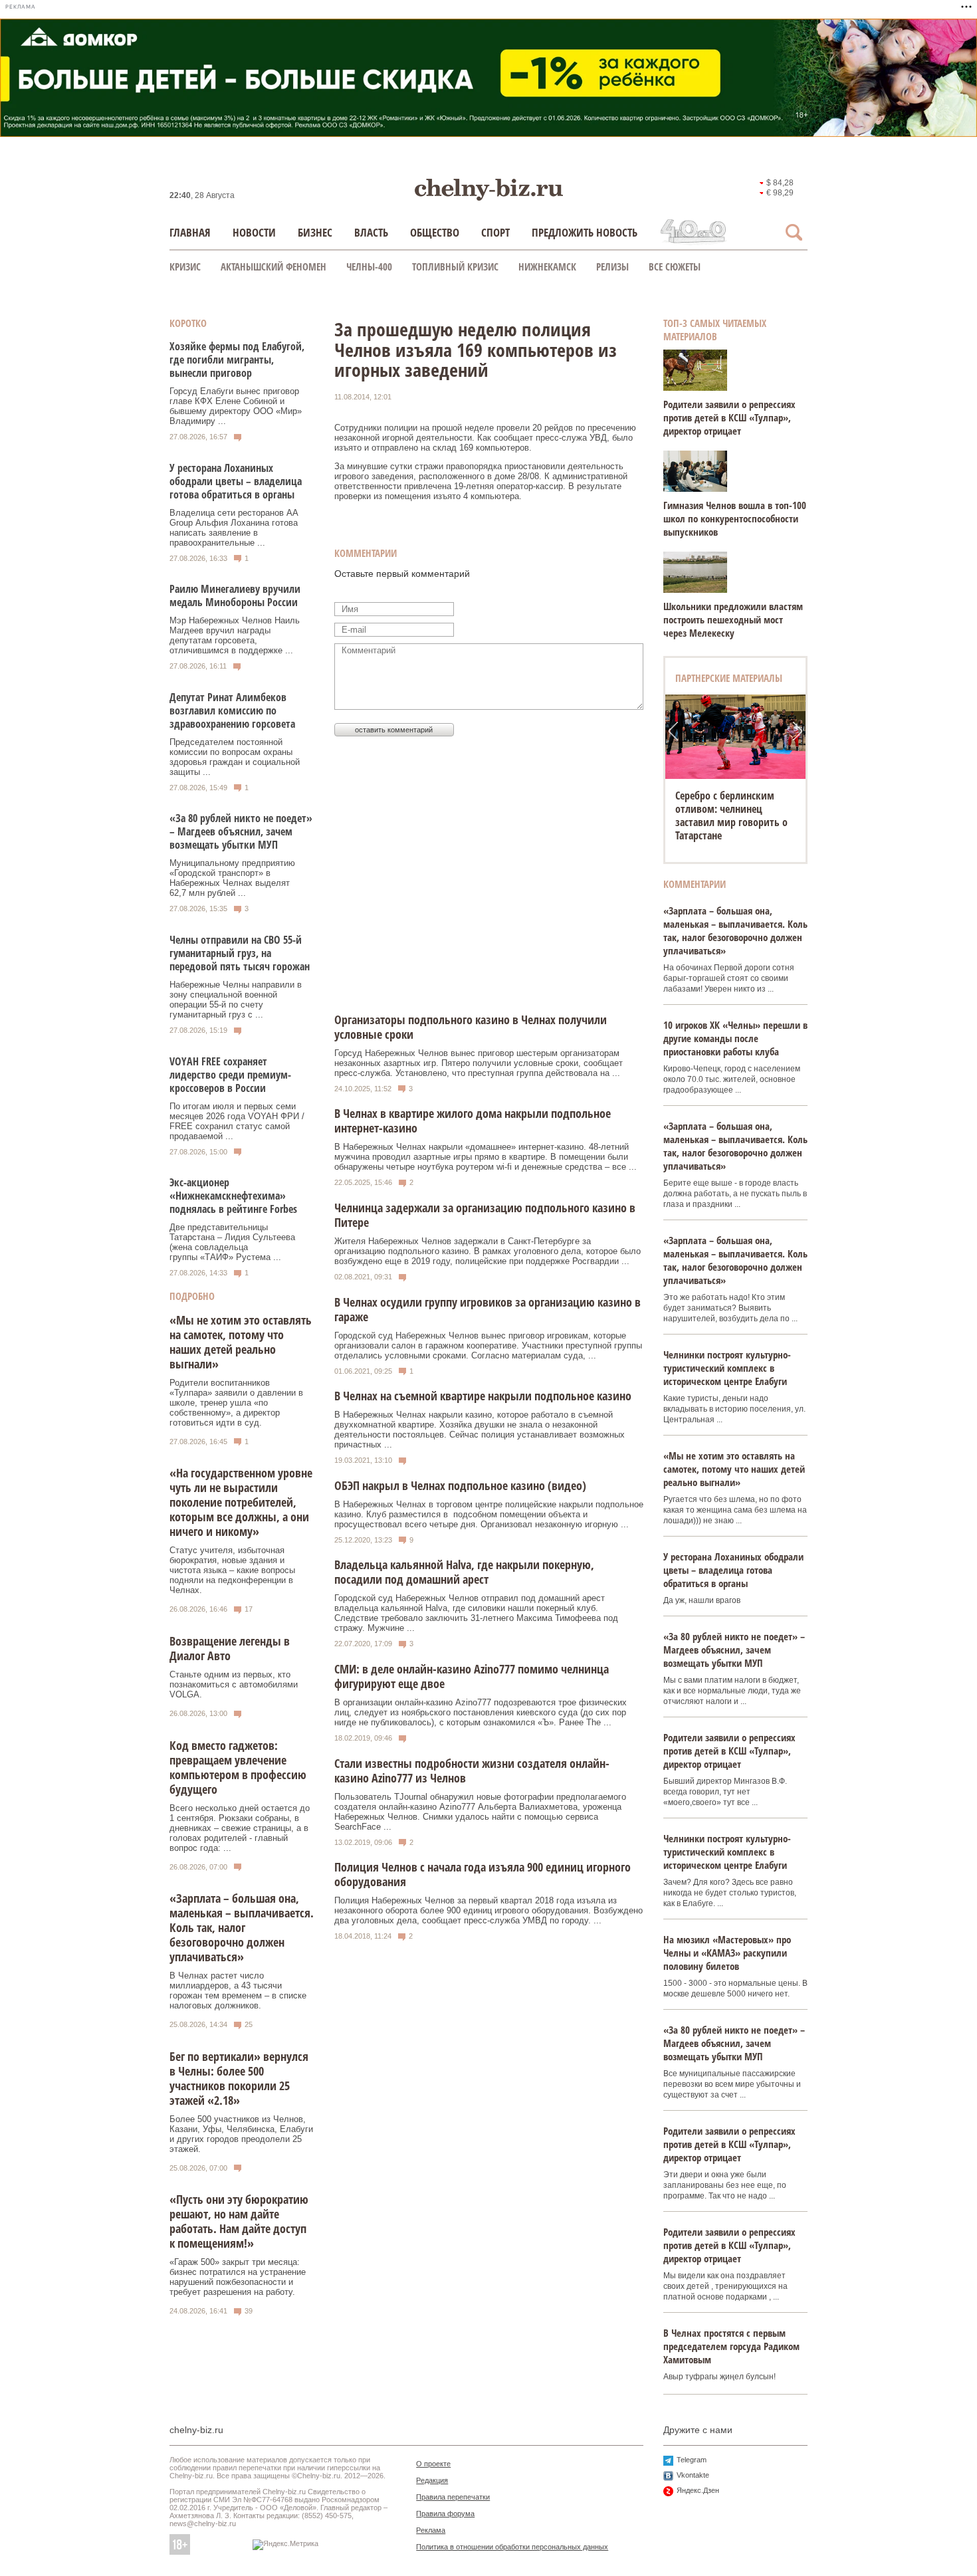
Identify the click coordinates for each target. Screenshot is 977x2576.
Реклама (431, 2530)
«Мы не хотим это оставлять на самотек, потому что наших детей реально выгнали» (241, 1342)
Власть (371, 232)
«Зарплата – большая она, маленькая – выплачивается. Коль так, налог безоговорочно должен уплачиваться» (242, 1927)
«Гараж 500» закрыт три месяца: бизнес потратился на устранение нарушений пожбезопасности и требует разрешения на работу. (238, 2277)
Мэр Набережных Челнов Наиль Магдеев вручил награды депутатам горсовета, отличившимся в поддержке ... (235, 635)
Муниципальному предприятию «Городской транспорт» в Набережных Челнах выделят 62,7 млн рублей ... (232, 878)
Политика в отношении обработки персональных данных (512, 2547)
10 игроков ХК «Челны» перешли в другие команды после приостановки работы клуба (735, 1038)
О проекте (433, 2464)
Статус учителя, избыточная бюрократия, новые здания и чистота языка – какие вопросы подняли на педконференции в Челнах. (232, 1570)
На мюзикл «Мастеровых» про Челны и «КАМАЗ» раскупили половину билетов (727, 1953)
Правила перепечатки (453, 2497)
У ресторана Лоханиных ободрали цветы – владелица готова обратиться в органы (236, 481)
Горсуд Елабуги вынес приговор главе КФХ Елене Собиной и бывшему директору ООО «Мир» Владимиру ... (236, 406)
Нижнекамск (547, 267)
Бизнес (315, 232)
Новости (254, 232)
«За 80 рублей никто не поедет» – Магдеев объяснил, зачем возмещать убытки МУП (241, 831)
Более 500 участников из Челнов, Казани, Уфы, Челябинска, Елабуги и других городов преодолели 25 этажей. (241, 2134)
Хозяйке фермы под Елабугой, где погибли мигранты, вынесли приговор (237, 360)
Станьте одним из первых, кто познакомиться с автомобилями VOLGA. (234, 1684)
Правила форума (445, 2514)
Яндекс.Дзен (698, 2490)
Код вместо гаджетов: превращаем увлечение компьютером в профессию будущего (238, 1767)
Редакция (432, 2480)
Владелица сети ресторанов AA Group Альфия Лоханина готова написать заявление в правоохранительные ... (234, 528)
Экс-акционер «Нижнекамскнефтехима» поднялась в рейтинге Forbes (233, 1196)
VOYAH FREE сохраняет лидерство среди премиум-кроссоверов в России (230, 1075)
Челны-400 (369, 267)
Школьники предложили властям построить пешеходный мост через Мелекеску (733, 619)
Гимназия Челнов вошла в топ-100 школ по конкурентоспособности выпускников (735, 518)
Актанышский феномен (273, 267)
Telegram (692, 2460)
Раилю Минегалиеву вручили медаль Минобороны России (235, 595)
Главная (190, 232)
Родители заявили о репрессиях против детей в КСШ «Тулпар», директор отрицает (729, 417)
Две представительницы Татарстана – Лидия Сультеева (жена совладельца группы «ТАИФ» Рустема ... (232, 1242)
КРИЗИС (185, 267)
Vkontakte (693, 2475)
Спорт (495, 232)
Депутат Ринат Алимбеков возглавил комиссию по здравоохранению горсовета (232, 710)
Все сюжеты (675, 267)
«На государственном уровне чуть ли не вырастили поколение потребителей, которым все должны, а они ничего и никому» (241, 1502)
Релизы (612, 267)
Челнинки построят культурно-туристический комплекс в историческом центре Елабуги (727, 1368)
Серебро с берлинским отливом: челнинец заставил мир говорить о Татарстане (731, 815)
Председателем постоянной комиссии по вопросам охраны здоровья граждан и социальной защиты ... (235, 757)
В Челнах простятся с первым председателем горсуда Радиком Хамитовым (731, 2346)
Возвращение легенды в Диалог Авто (230, 1648)
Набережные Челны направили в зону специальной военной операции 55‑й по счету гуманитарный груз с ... (236, 1000)
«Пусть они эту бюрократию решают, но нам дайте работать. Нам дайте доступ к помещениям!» (239, 2221)
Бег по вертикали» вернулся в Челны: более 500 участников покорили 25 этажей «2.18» (239, 2078)
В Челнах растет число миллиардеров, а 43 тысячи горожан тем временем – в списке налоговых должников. (238, 1990)
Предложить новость (585, 232)
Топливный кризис (455, 267)
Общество (435, 232)
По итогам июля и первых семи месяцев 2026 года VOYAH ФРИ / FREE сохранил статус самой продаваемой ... (237, 1121)
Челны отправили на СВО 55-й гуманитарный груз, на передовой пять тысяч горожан (240, 953)
